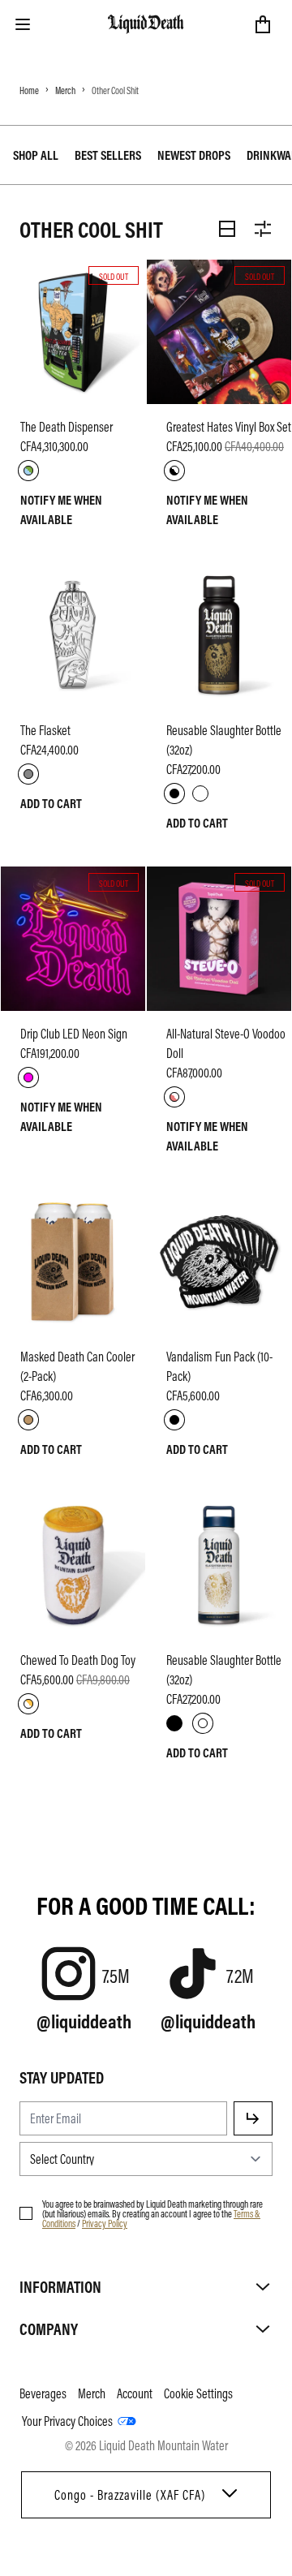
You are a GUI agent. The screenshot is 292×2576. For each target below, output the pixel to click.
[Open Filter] (263, 229)
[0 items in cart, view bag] (263, 24)
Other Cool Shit (115, 90)
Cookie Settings (198, 2393)
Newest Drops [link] (194, 155)
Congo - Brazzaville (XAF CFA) (130, 2495)
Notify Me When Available (61, 510)
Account (135, 2393)
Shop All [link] (36, 155)
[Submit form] (253, 2118)
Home (29, 90)
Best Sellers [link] (108, 155)
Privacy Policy (105, 2223)
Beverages (43, 2393)
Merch (65, 90)
